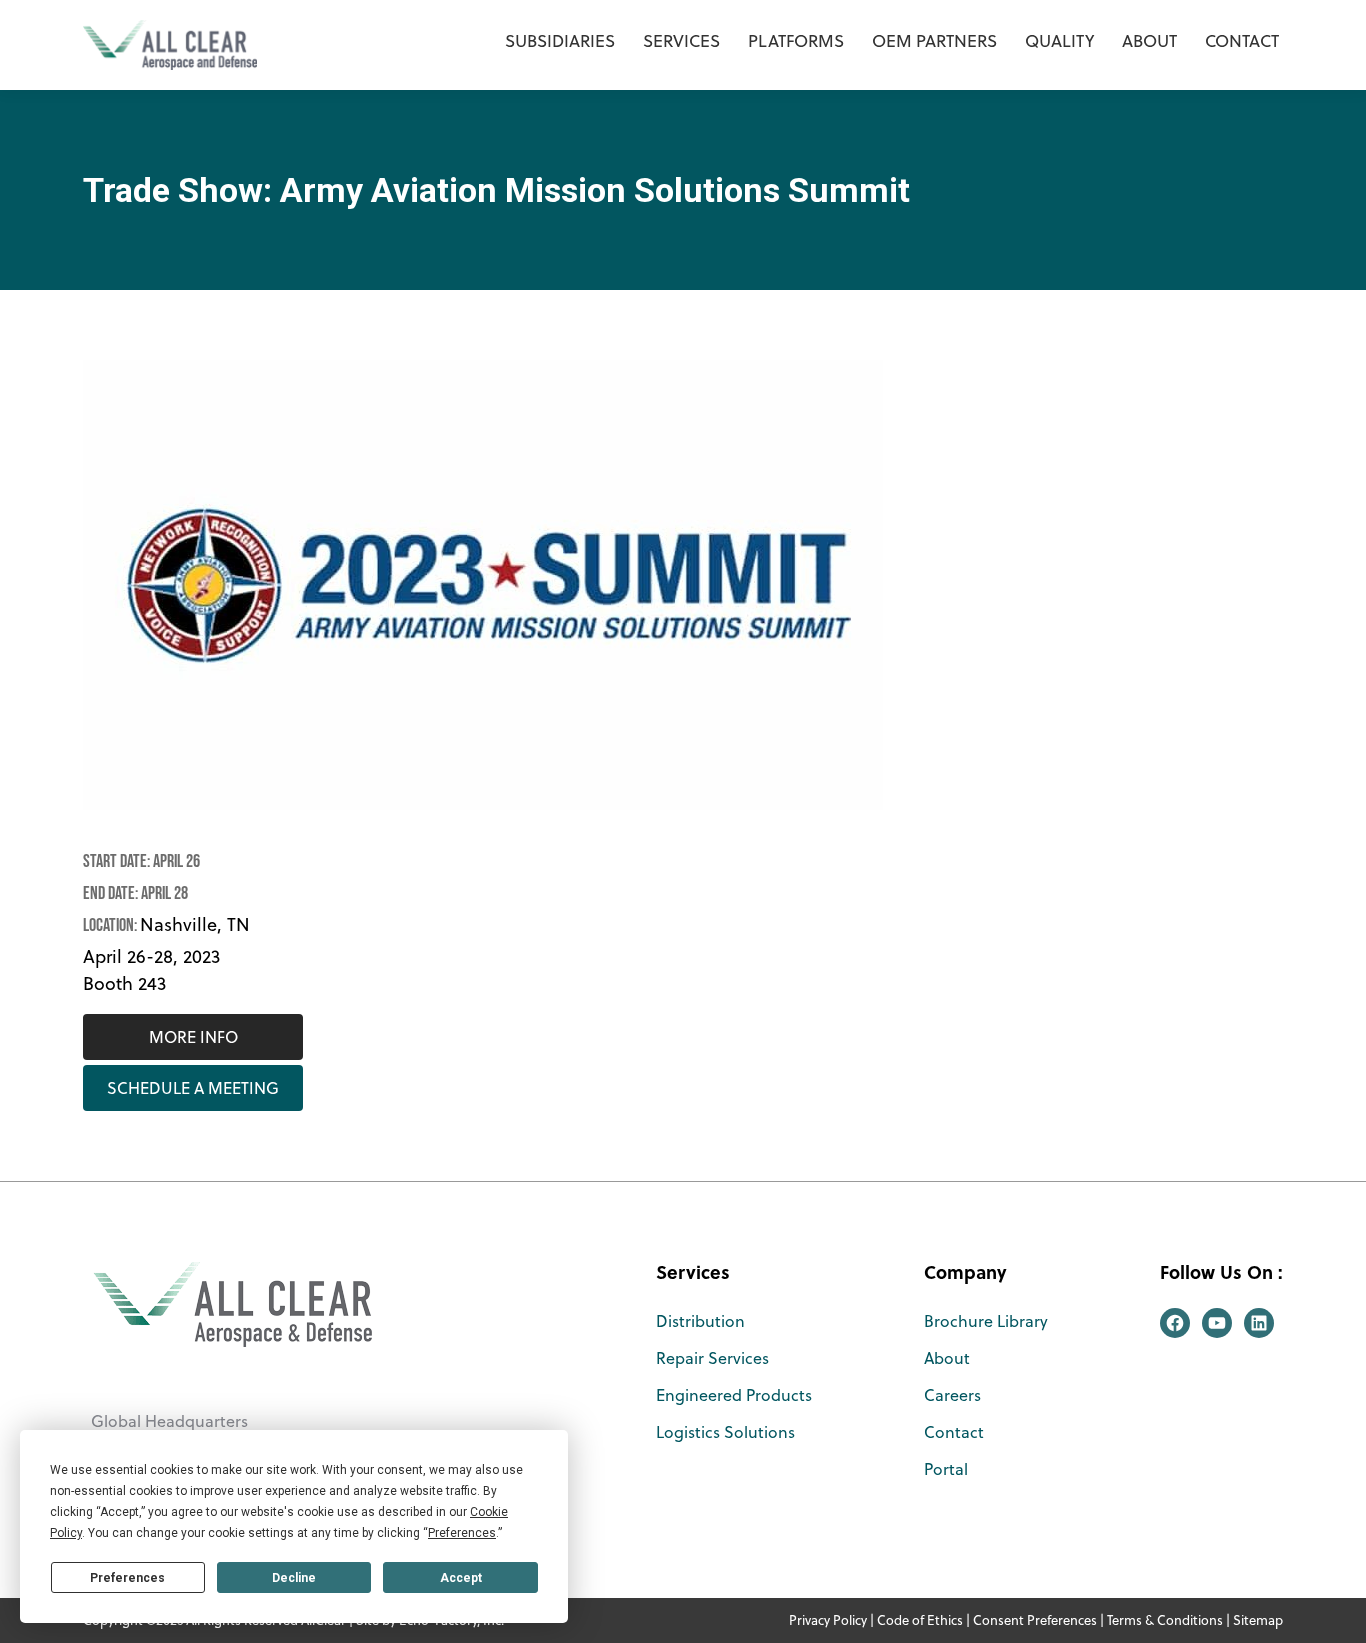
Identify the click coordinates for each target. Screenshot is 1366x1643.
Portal (946, 1469)
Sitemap (1258, 1620)
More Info (193, 1037)
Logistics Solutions (725, 1432)
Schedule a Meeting (193, 1088)
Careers (952, 1395)
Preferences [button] (462, 1533)
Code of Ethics (920, 1620)
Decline (294, 1578)
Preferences (127, 1578)
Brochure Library (986, 1321)
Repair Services (712, 1358)
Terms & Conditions (1165, 1620)
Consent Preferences (1035, 1620)
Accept (461, 1578)
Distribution (700, 1321)
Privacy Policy (828, 1620)
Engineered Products (734, 1395)
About (947, 1358)
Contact (954, 1432)
